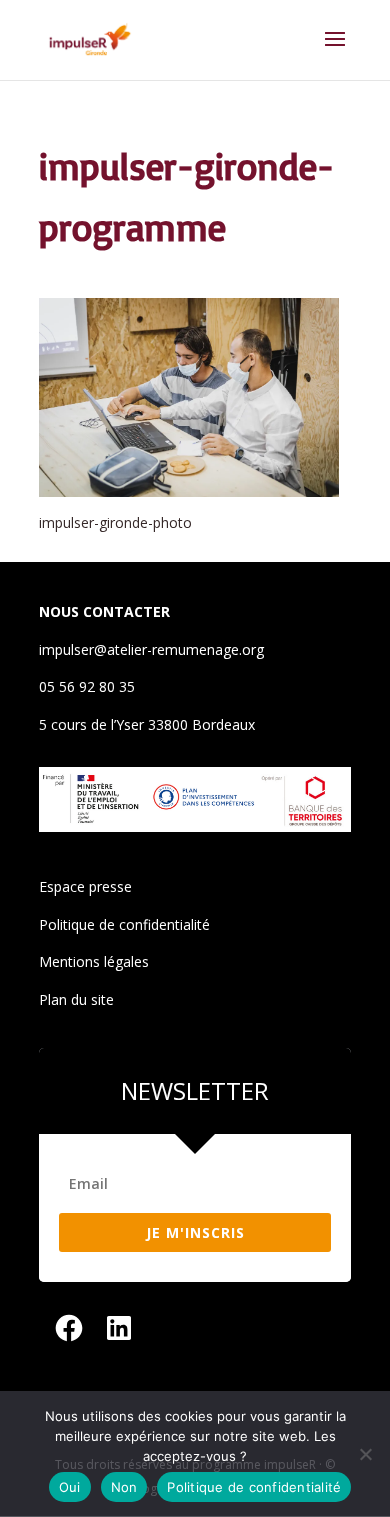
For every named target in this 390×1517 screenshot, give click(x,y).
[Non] (365, 1454)
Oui (70, 1487)
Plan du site (76, 999)
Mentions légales (94, 961)
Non (124, 1487)
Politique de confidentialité (124, 924)
